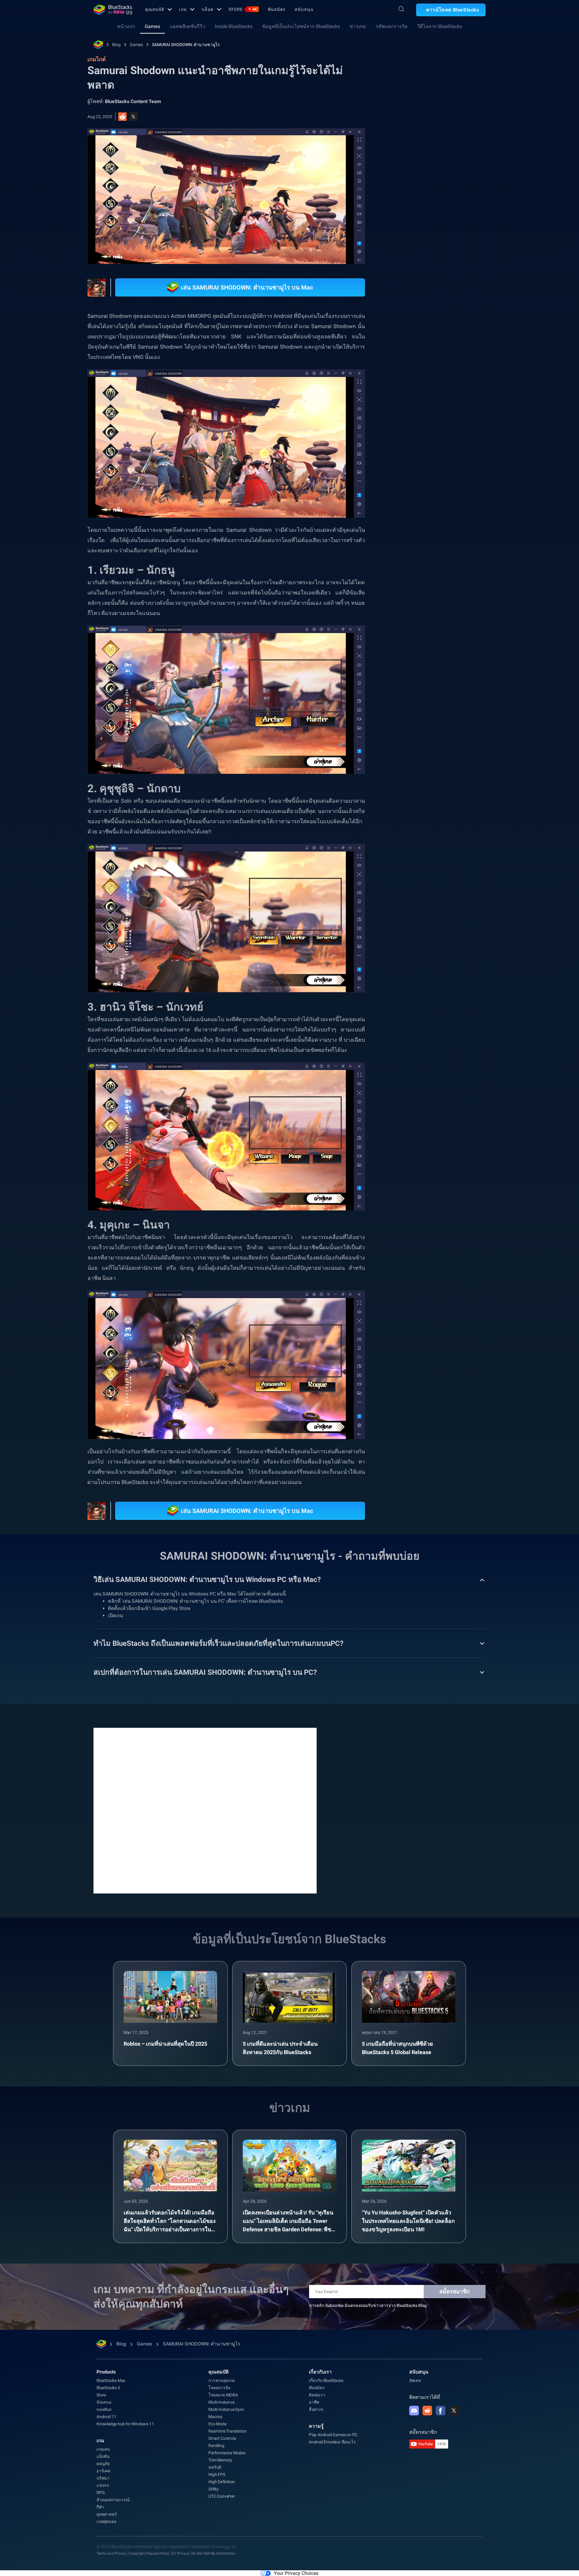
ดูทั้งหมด (448, 628)
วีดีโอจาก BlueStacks (440, 26)
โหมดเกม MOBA (223, 2395)
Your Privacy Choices (296, 2573)
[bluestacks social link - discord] (414, 2411)
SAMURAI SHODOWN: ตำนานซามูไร (186, 45)
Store (243, 9)
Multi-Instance (221, 2402)
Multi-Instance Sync (226, 2409)
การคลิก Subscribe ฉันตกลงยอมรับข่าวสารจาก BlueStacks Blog (368, 2305)
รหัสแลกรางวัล (392, 26)
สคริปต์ (215, 2467)
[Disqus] (205, 1810)
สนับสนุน (304, 9)
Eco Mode (217, 2424)
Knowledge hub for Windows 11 (125, 2424)
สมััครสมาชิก (455, 2291)
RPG (484, 670)
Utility (214, 2489)
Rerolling (216, 2446)
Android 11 (106, 2417)
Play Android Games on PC (333, 2435)
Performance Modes (227, 2453)
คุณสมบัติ (155, 9)
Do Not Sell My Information (214, 2553)
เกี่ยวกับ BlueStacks (326, 2380)
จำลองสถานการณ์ (113, 2500)
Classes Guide (454, 670)
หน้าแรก (126, 26)
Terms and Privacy (112, 2553)
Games (152, 26)
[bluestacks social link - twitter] (454, 2411)
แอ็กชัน (103, 2456)
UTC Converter (221, 2496)
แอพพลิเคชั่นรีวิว (187, 26)
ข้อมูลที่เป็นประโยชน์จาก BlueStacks (301, 26)
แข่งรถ (103, 2485)
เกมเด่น (103, 2449)
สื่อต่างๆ (316, 2409)
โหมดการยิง (219, 2388)
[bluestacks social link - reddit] (427, 2411)
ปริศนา (103, 2478)
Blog (116, 45)
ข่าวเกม (358, 26)
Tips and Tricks (415, 670)
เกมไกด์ (405, 135)
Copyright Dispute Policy (149, 2553)
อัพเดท (415, 2380)
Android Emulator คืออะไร (332, 2442)
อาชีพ (314, 2402)
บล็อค (208, 9)
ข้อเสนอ (104, 2402)
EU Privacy (180, 2553)
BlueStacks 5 (108, 2388)
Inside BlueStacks (234, 26)
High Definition (222, 2482)
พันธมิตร (277, 9)
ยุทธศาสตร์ (107, 2514)
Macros (215, 2417)
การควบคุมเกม (222, 2380)
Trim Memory (220, 2460)
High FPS (217, 2474)
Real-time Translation (228, 2431)
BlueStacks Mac (111, 2380)
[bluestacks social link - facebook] (441, 2411)
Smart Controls (222, 2438)
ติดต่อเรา (317, 2395)
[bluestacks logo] (113, 10)
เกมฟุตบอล (106, 2521)
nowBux (104, 2409)
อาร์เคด (103, 2471)
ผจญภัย (103, 2464)
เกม (183, 9)
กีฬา (100, 2507)
